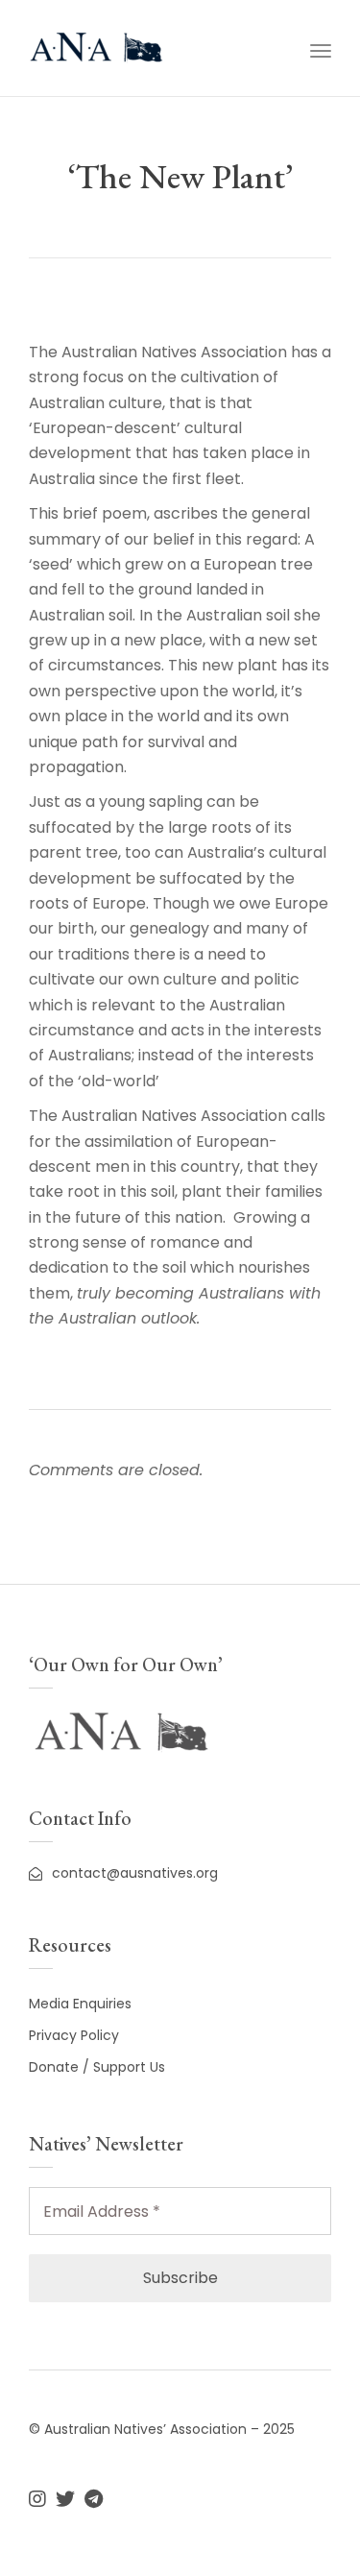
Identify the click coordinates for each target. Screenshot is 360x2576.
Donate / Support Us (97, 2067)
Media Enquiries (80, 2004)
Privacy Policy (74, 2035)
